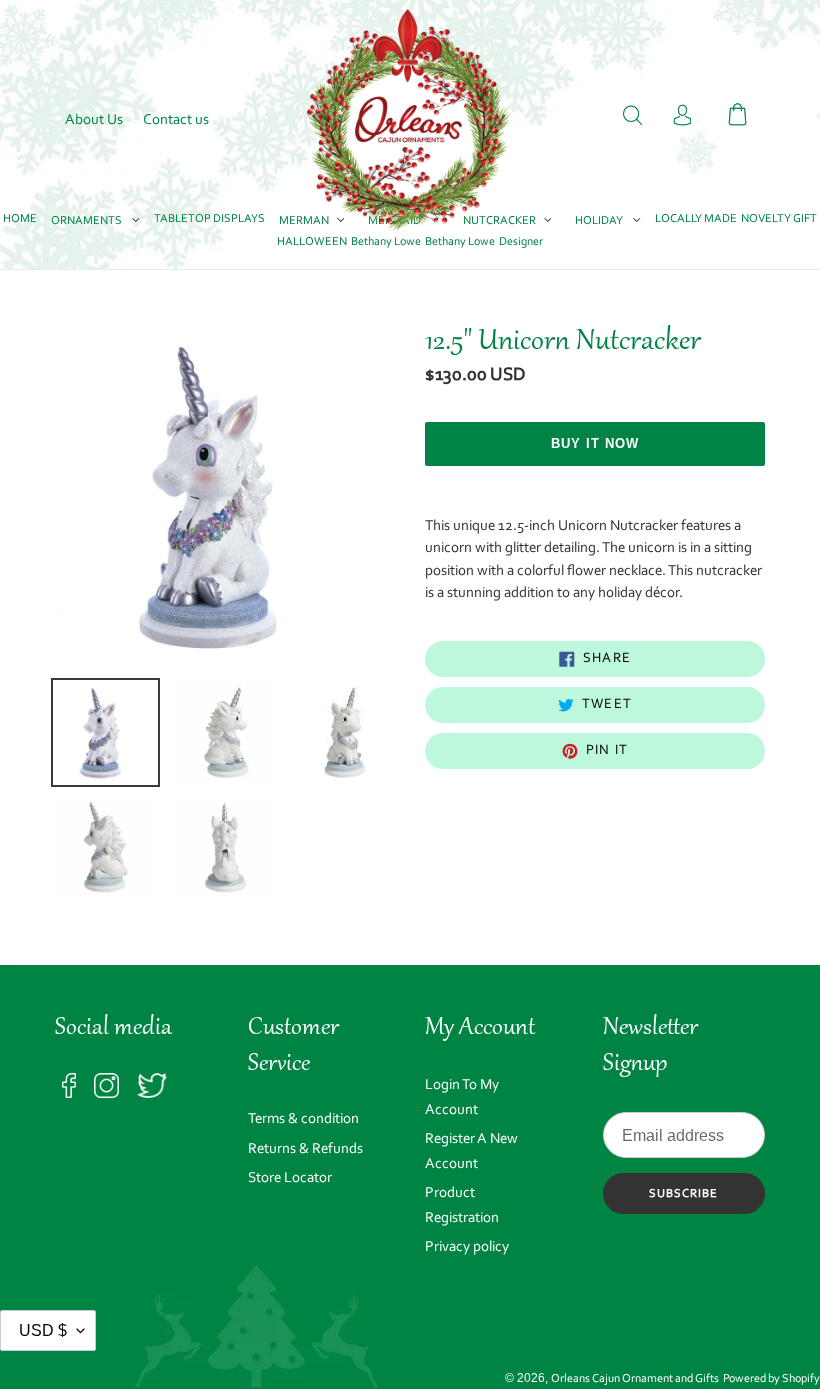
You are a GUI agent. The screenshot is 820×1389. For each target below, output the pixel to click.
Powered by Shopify (771, 1379)
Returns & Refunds (305, 1149)
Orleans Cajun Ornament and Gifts (635, 1379)
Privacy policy (467, 1247)
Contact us (176, 120)
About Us (94, 120)
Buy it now (595, 443)
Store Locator (290, 1178)
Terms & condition (303, 1119)
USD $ (43, 1330)
